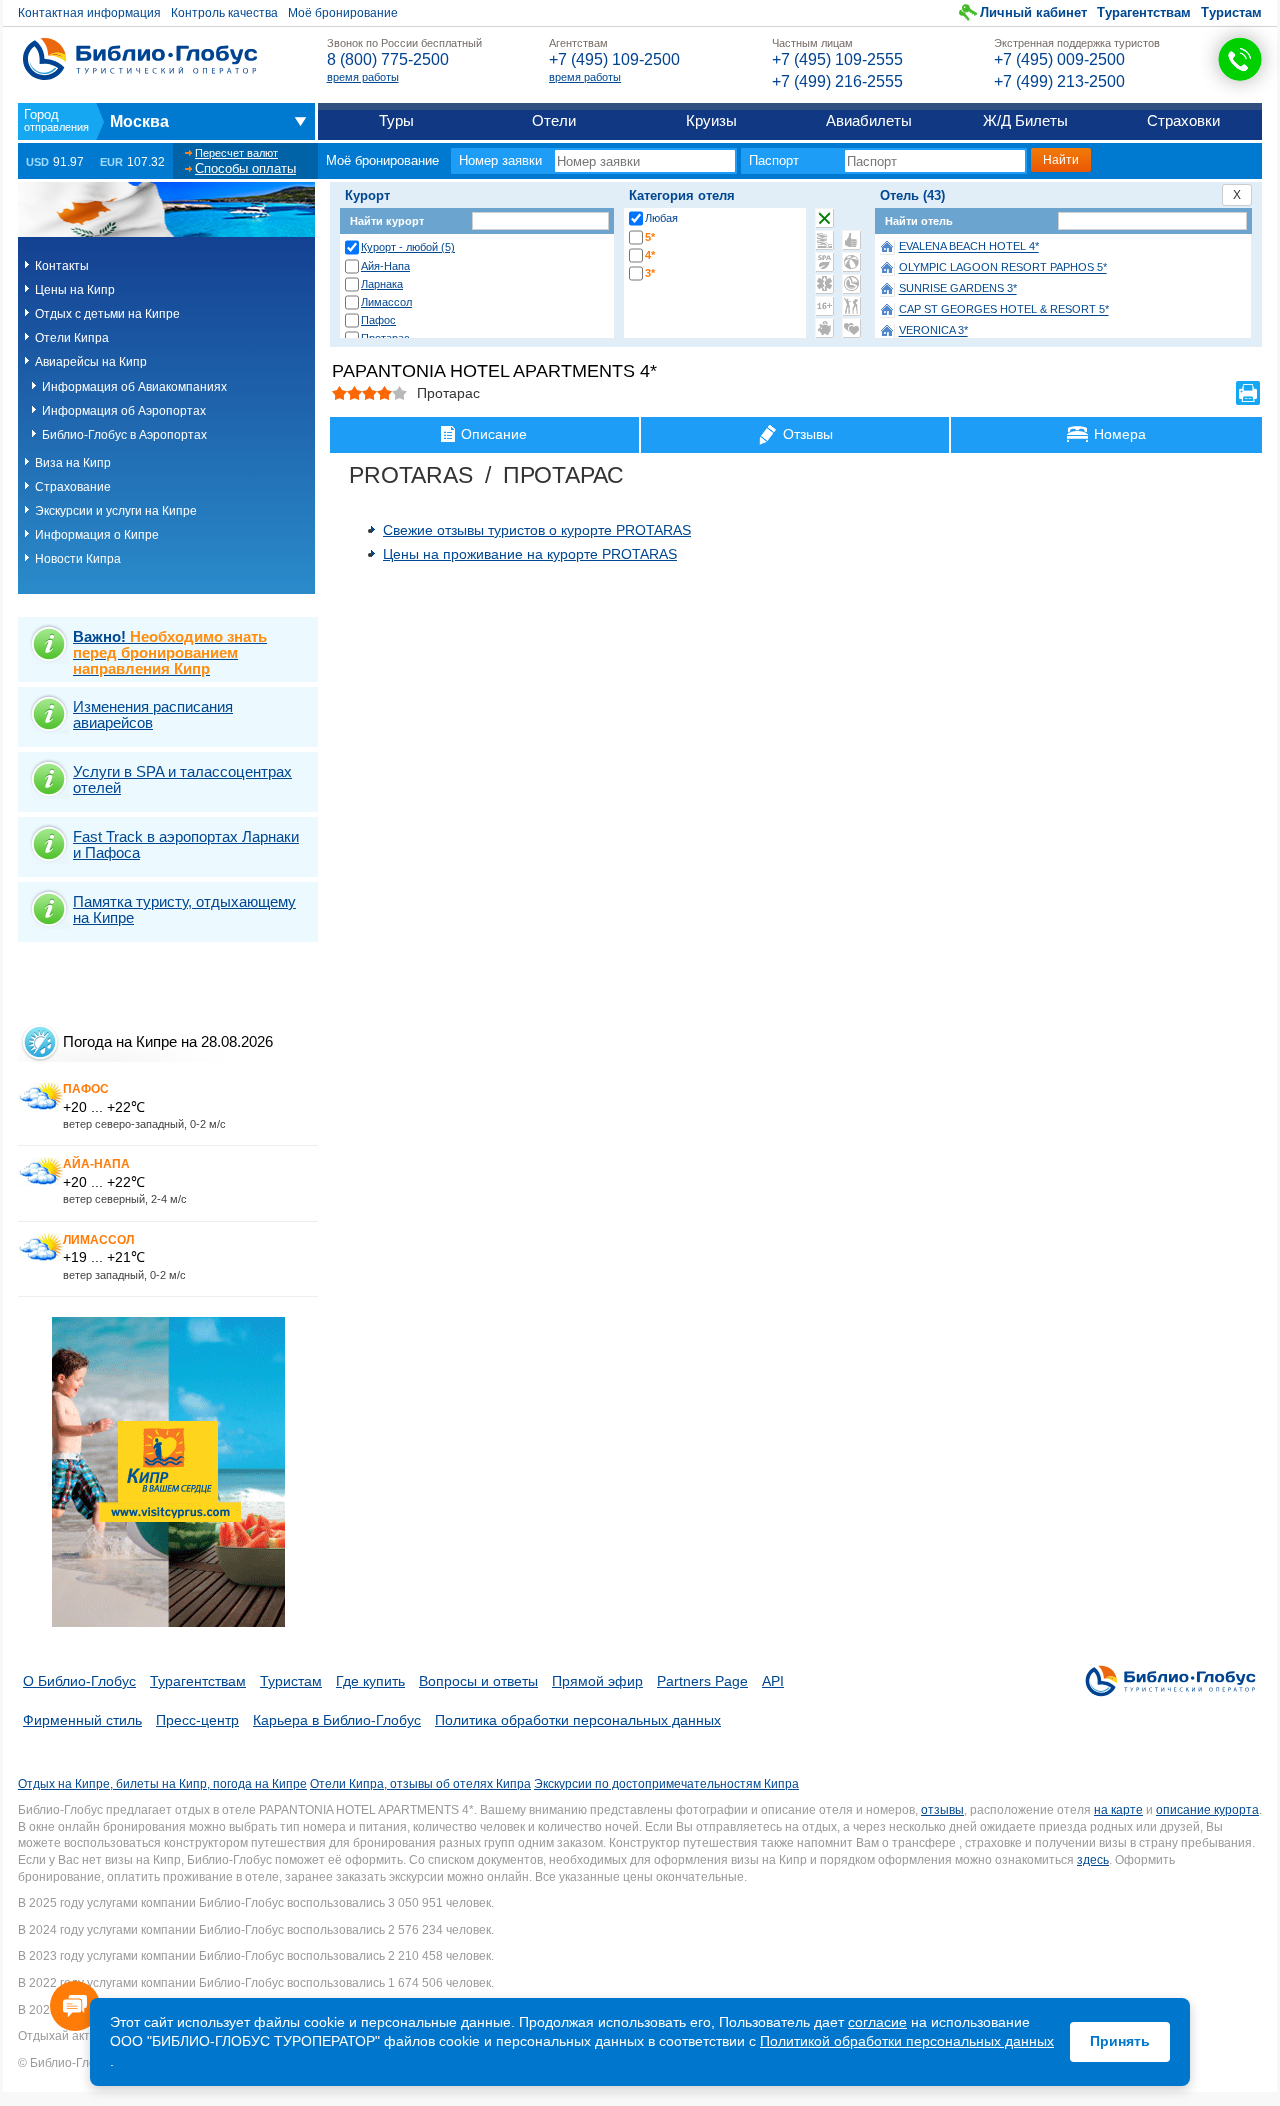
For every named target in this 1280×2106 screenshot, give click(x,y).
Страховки (1183, 120)
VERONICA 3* (933, 331)
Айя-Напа (385, 266)
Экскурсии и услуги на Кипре (116, 511)
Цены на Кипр (75, 290)
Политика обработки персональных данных (578, 1720)
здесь (1093, 1860)
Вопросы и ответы (478, 1681)
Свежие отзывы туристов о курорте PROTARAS (537, 530)
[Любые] (824, 218)
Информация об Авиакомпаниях (134, 387)
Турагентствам (1144, 12)
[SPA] (824, 262)
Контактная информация (89, 13)
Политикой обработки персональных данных (907, 2041)
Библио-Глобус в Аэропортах (124, 435)
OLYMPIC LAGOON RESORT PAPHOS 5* (1003, 268)
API (773, 1681)
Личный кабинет (1033, 12)
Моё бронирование (343, 13)
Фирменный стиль (82, 1720)
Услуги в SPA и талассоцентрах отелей (182, 779)
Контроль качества (224, 13)
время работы (363, 77)
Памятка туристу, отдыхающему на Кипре (184, 909)
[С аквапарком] (824, 240)
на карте (1118, 1810)
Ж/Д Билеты (1025, 120)
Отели (554, 120)
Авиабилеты (869, 120)
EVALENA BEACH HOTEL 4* (969, 247)
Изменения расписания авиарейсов (153, 714)
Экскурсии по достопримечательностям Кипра (666, 1784)
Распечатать (1248, 393)
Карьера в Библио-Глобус (337, 1720)
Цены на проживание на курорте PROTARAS (530, 554)
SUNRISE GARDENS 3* (958, 289)
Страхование (73, 487)
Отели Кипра (72, 338)
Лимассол (386, 302)
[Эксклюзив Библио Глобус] (851, 284)
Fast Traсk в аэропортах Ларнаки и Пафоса (186, 844)
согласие (877, 2022)
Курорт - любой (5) (408, 247)
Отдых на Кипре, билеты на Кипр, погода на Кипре (162, 1784)
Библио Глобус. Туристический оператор (140, 59)
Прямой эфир (597, 1681)
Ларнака (382, 284)
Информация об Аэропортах (124, 411)
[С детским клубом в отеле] (851, 262)
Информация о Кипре (97, 535)
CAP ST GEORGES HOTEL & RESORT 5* (1004, 310)
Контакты (62, 266)
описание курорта (1207, 1810)
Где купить (370, 1681)
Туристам (1231, 12)
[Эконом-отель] (824, 328)
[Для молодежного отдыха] (851, 306)
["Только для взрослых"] (824, 306)
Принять (1120, 2041)
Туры (396, 120)
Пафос (378, 320)
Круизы (711, 120)
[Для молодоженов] (851, 328)
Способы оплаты (245, 168)
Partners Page (702, 1681)
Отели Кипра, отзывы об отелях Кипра (420, 1784)
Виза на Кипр (73, 463)
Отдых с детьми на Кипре (107, 314)
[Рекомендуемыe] (851, 240)
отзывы (942, 1810)
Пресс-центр (197, 1720)
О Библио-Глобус (79, 1681)
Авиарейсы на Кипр (91, 362)
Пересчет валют (236, 153)
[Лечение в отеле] (824, 284)
